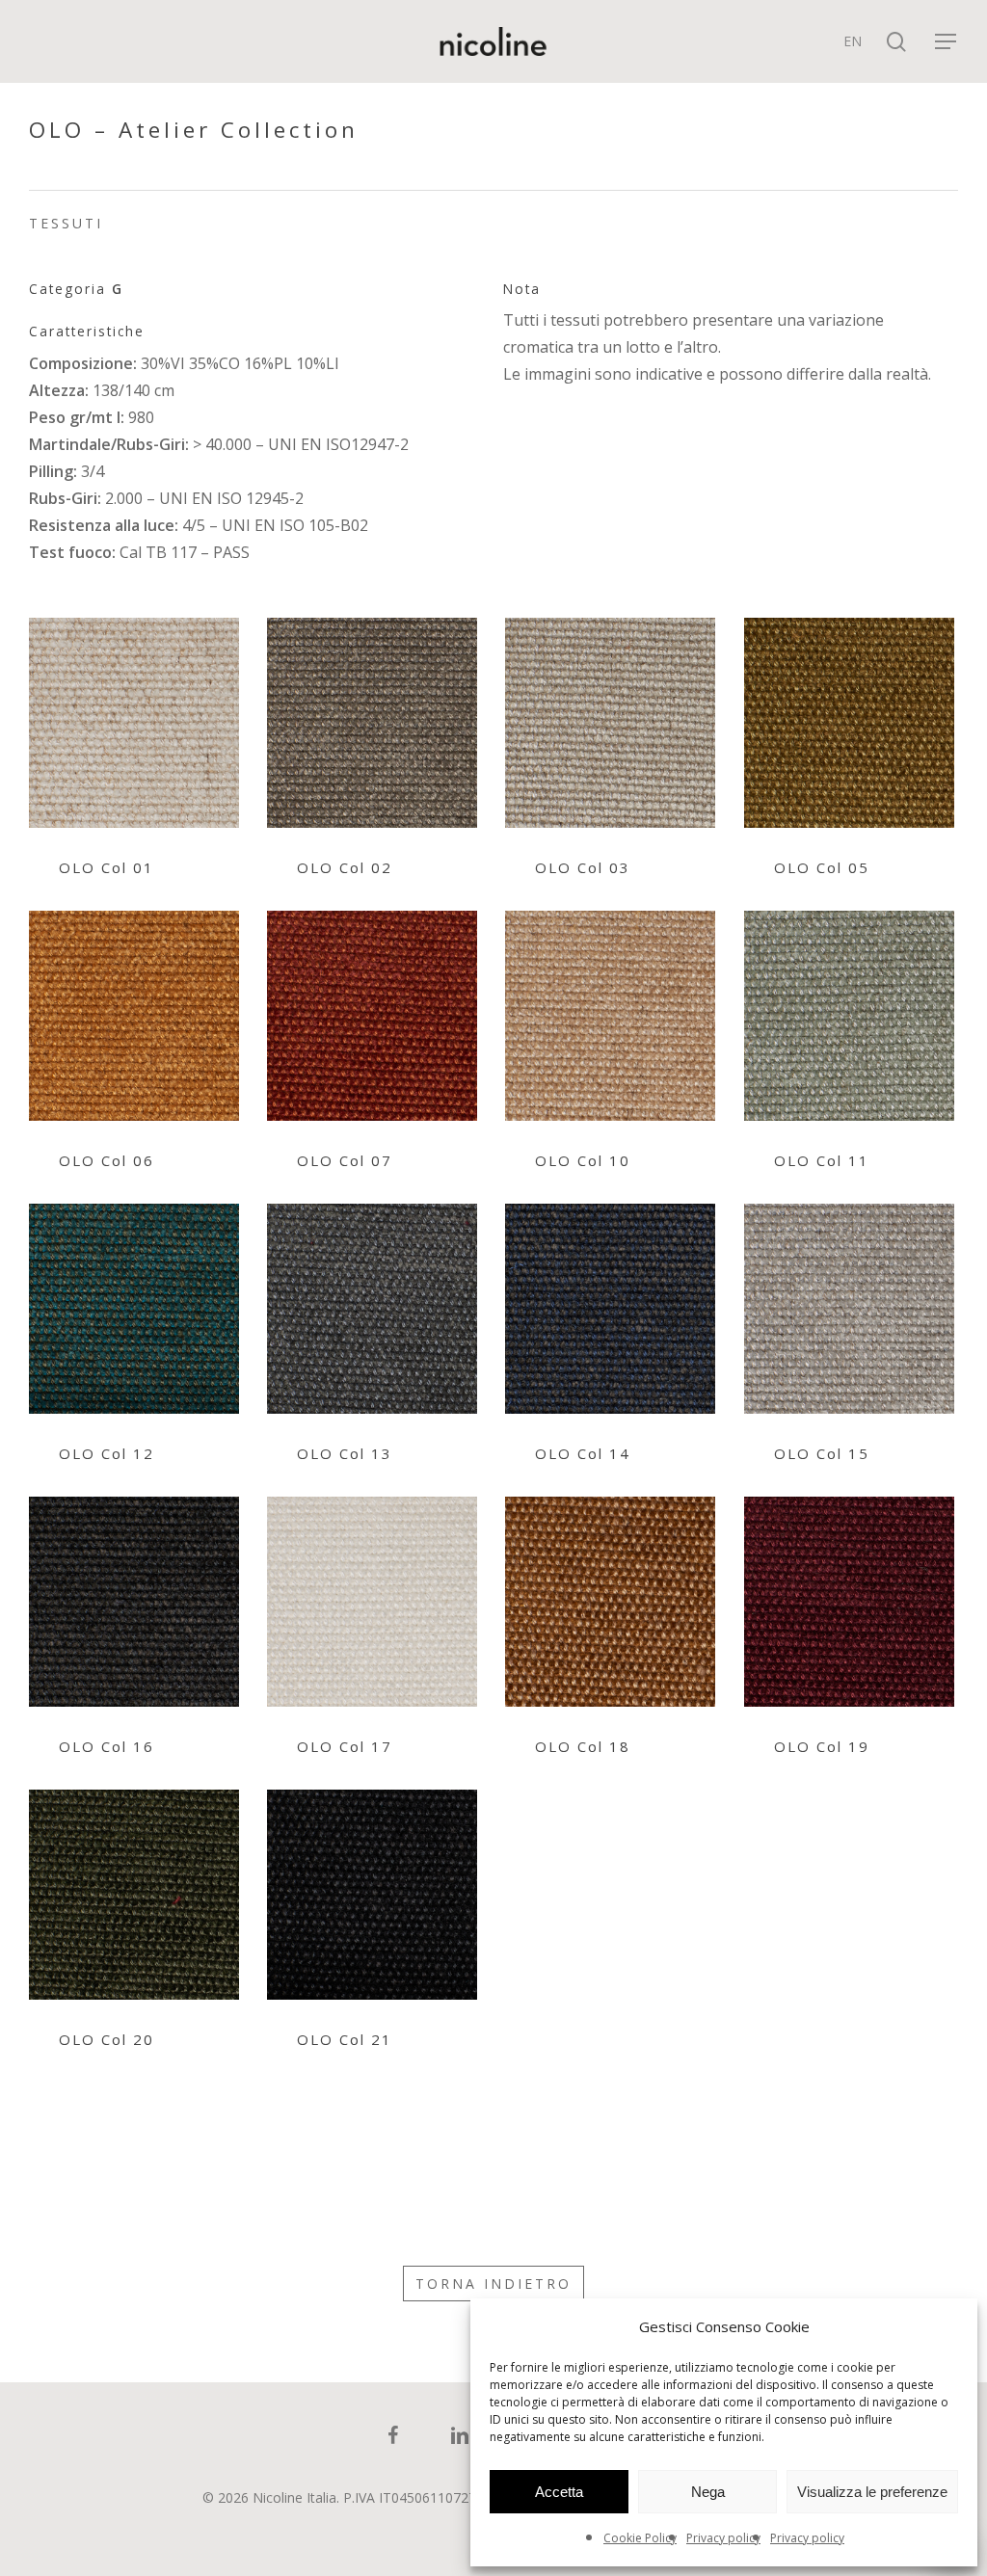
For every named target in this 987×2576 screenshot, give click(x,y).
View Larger (134, 704)
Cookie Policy (640, 2538)
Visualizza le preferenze (872, 2492)
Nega (708, 2492)
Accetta (559, 2492)
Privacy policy (723, 2538)
